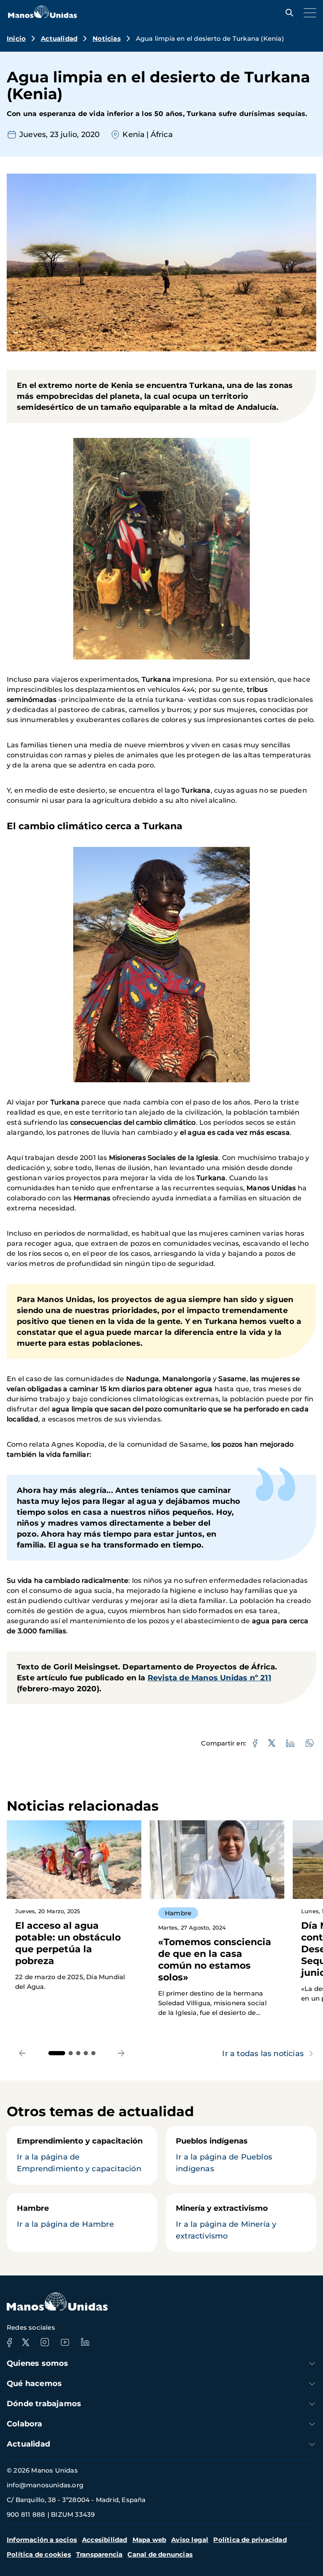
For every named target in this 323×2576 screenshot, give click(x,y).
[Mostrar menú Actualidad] (312, 2444)
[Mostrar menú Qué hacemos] (312, 2384)
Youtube (65, 2342)
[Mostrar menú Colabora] (312, 2424)
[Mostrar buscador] (287, 13)
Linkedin (85, 2342)
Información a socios (42, 2540)
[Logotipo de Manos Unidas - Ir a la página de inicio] (42, 16)
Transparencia (99, 2554)
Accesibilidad (105, 2540)
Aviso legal (190, 2540)
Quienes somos (38, 2363)
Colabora (25, 2424)
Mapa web (150, 2540)
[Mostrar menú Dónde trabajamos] (312, 2404)
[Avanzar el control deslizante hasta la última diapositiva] (23, 2053)
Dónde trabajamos (44, 2404)
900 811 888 (26, 2514)
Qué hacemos (34, 2384)
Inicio (16, 38)
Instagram (45, 2342)
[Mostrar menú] (308, 13)
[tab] (57, 2053)
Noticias (107, 38)
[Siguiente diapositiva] (121, 2053)
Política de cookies (39, 2554)
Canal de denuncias (160, 2554)
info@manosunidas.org (45, 2485)
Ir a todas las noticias (263, 2054)
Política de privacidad (250, 2540)
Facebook (9, 2342)
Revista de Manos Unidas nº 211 (209, 1678)
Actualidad (59, 38)
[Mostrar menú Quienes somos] (312, 2364)
